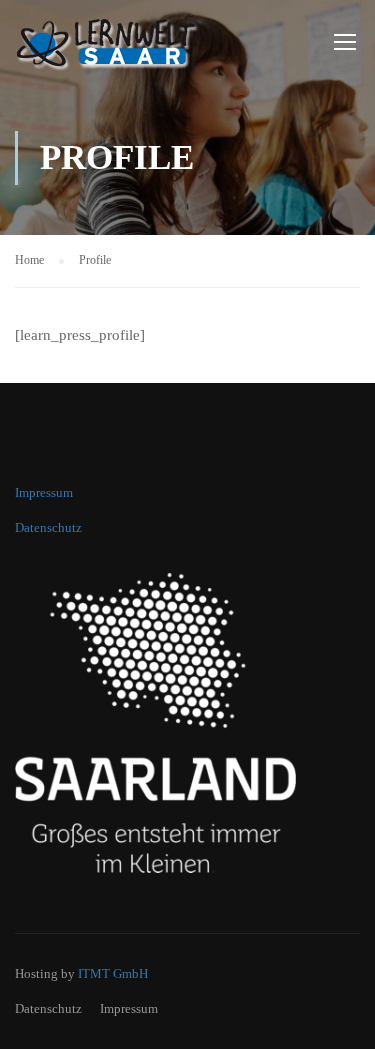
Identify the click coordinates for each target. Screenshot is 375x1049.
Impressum (44, 492)
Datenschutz (48, 527)
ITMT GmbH (113, 973)
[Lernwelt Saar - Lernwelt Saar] (120, 45)
